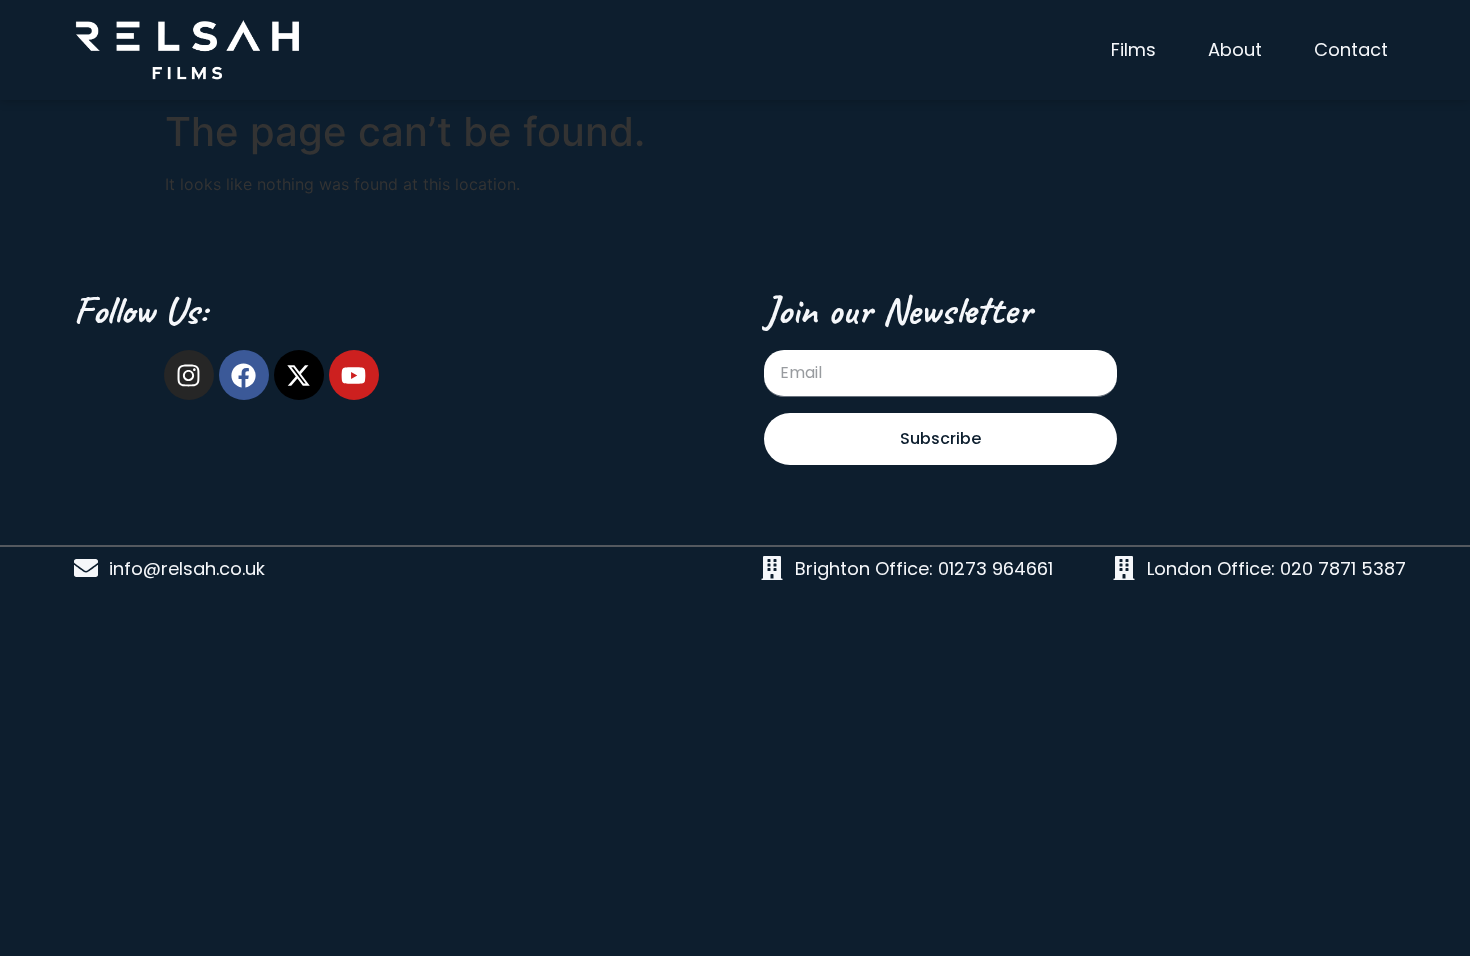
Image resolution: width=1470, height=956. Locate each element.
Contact (1351, 49)
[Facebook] (244, 375)
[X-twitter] (299, 375)
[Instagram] (189, 375)
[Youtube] (354, 375)
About (1235, 49)
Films (1133, 49)
